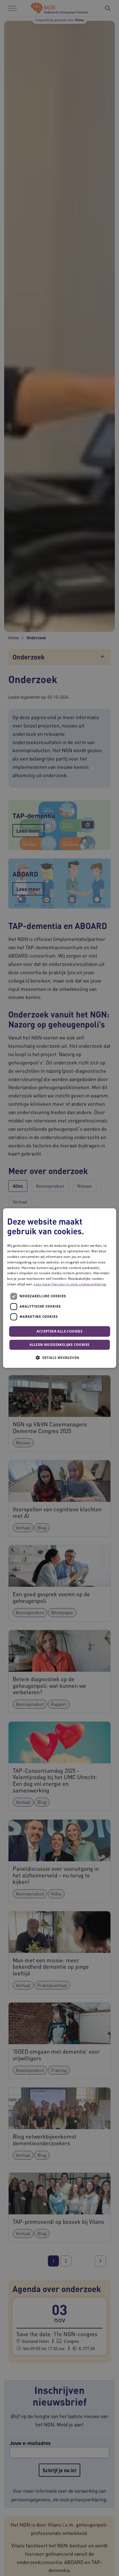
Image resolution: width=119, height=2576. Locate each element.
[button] (59, 1358)
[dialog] (60, 1288)
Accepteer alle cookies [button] (59, 1331)
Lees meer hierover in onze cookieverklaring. (70, 1284)
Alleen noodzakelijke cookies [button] (59, 1345)
